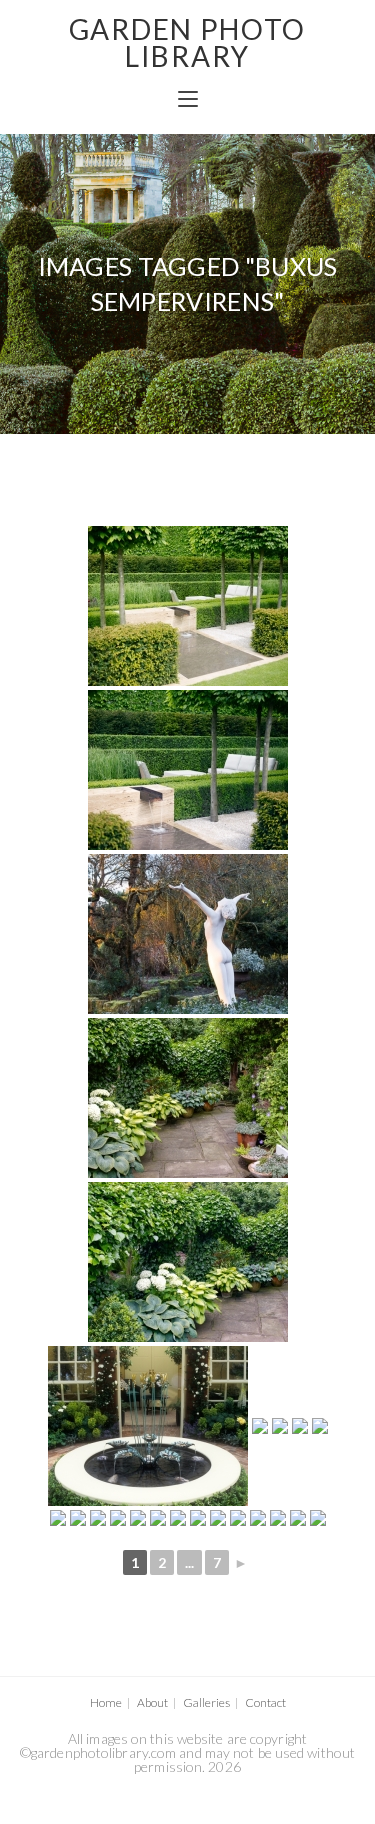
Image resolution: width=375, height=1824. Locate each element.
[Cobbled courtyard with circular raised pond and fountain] (280, 1426)
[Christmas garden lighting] (278, 1518)
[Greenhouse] (258, 1518)
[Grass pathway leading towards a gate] (98, 1518)
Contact (265, 1702)
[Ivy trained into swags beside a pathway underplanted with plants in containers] (188, 1098)
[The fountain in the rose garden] (158, 1518)
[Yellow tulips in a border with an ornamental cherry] (178, 1518)
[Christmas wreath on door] (260, 1426)
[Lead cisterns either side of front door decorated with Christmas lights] (238, 1518)
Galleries (206, 1702)
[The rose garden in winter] (198, 1518)
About (152, 1702)
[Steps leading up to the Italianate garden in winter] (118, 1518)
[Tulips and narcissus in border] (138, 1518)
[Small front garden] (300, 1426)
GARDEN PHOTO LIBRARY (187, 42)
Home (106, 1702)
